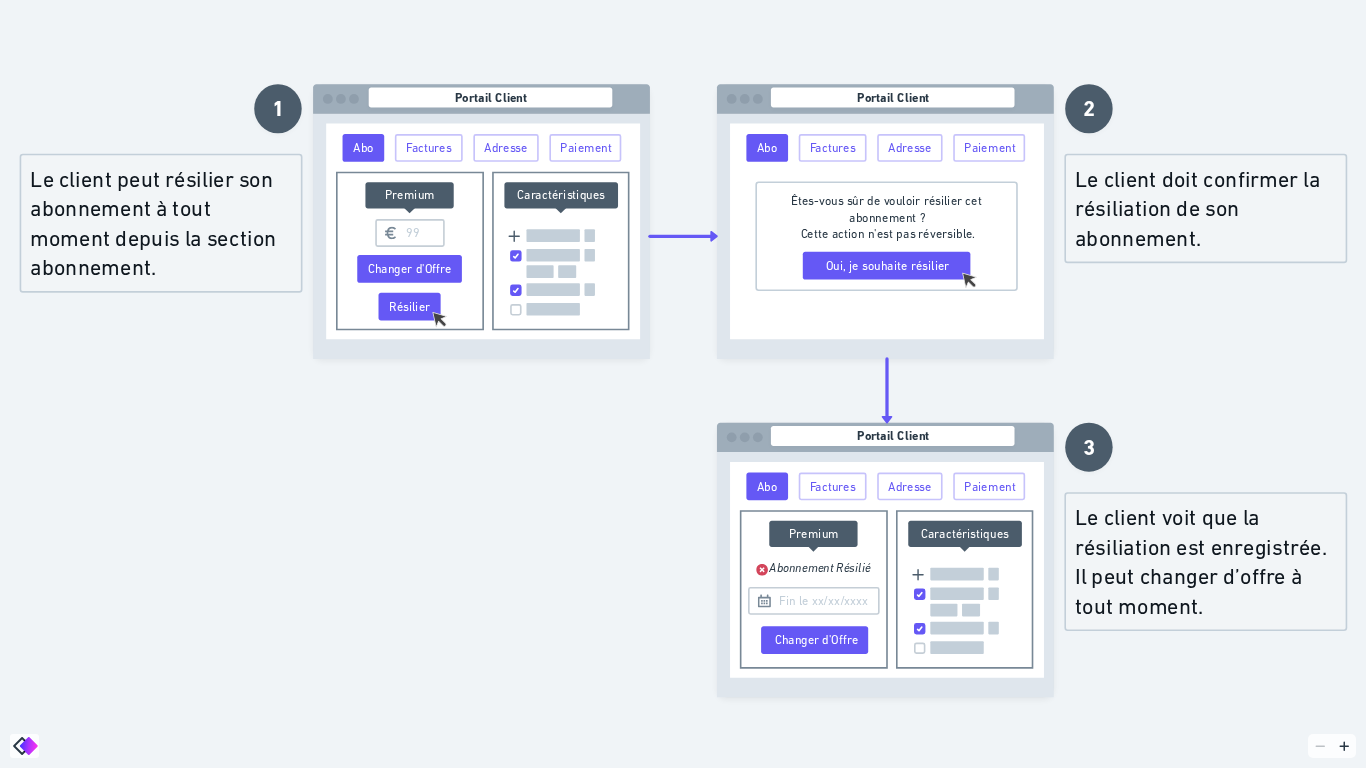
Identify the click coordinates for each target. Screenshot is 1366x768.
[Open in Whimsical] (24, 746)
